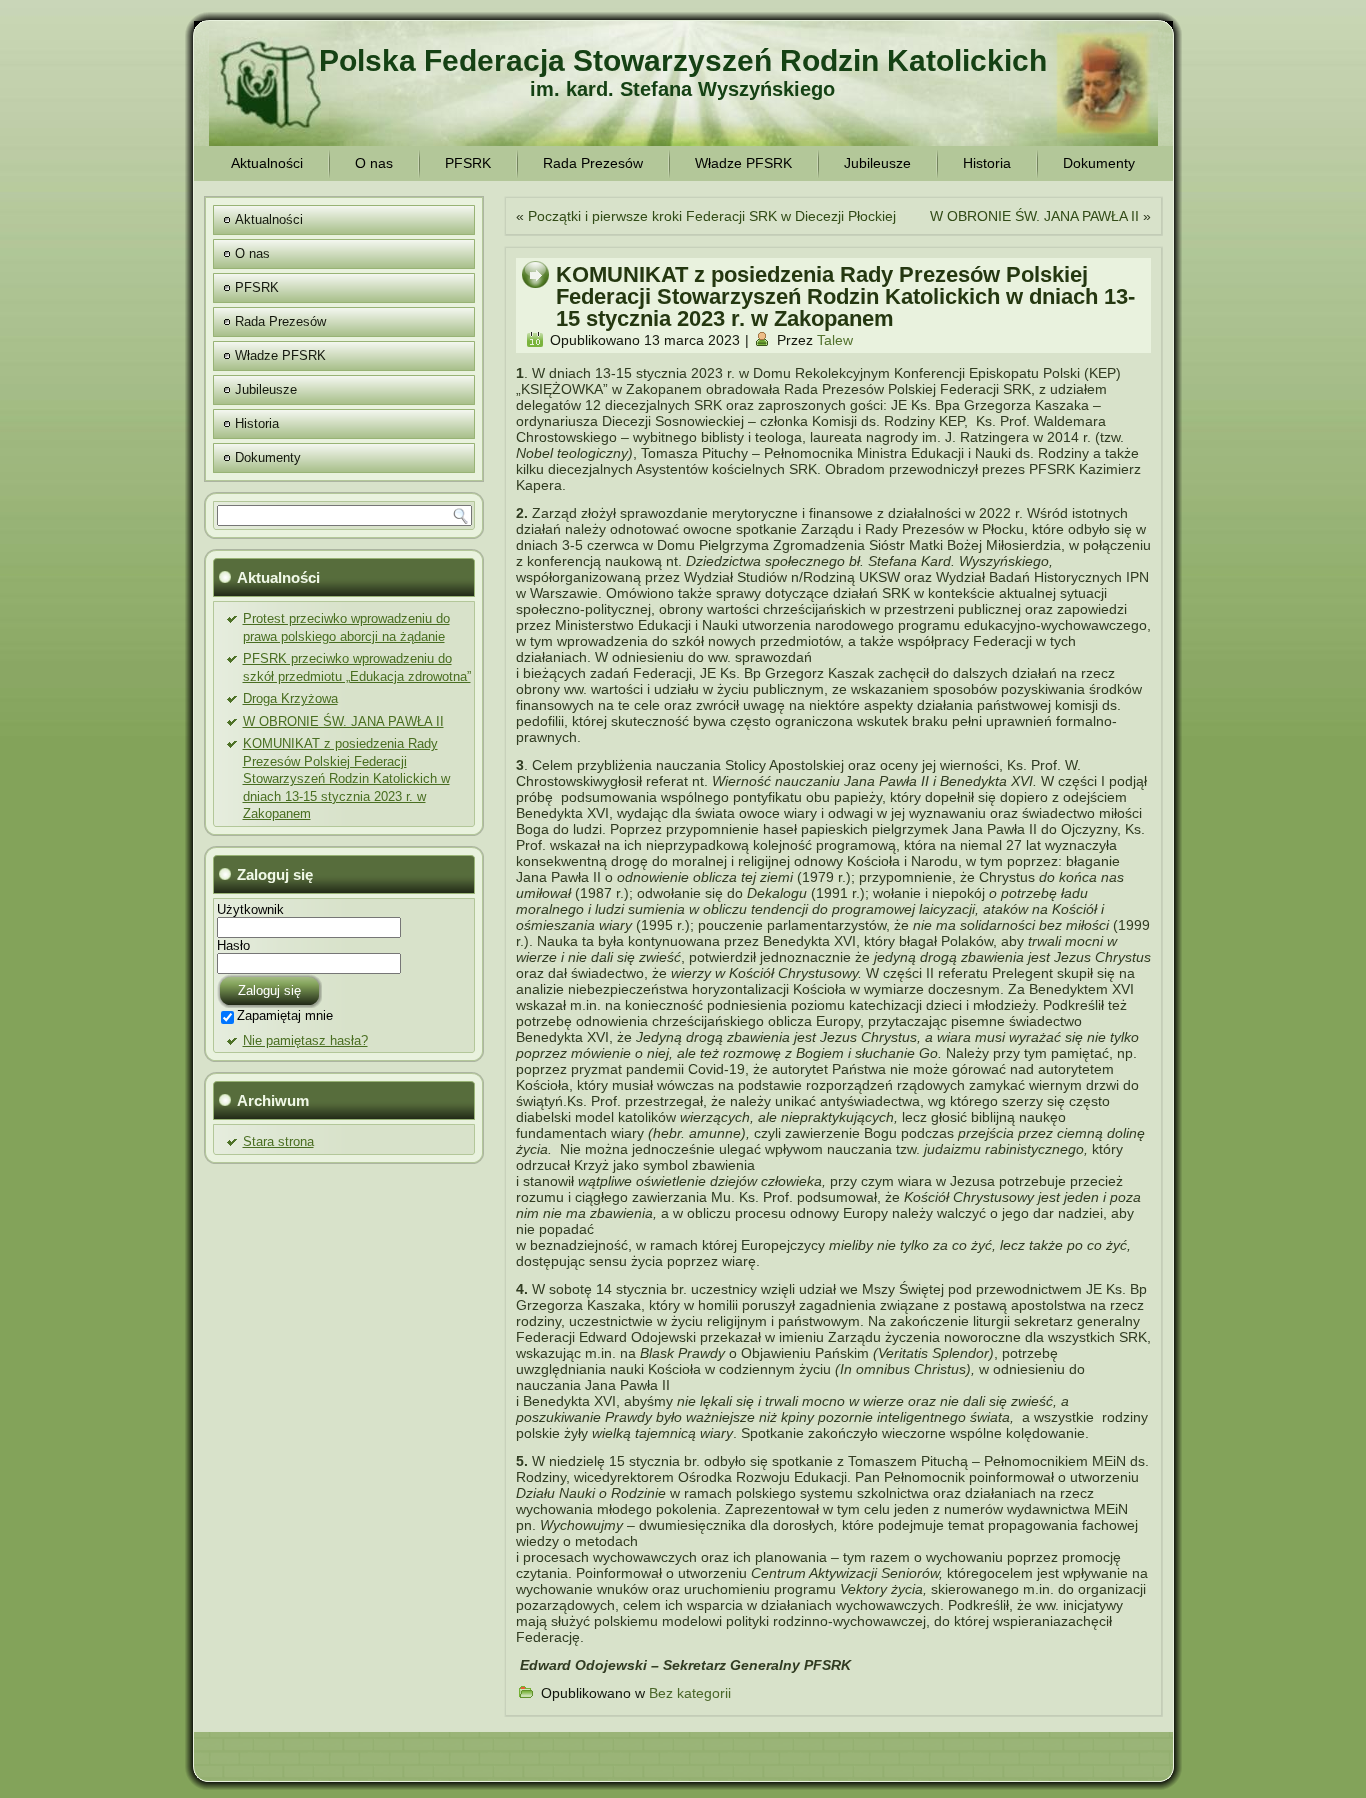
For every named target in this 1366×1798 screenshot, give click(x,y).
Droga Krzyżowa (290, 698)
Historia (987, 163)
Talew (835, 340)
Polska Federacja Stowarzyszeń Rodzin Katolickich (683, 60)
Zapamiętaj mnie (285, 1015)
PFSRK (468, 163)
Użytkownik (250, 909)
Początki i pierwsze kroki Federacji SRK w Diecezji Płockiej (712, 216)
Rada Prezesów (593, 163)
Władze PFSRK (743, 163)
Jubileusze (877, 163)
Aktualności (267, 163)
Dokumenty (1099, 163)
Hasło (233, 945)
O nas (374, 163)
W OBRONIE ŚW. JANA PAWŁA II (343, 721)
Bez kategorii (690, 1693)
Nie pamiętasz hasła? (305, 1040)
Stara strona (278, 1141)
